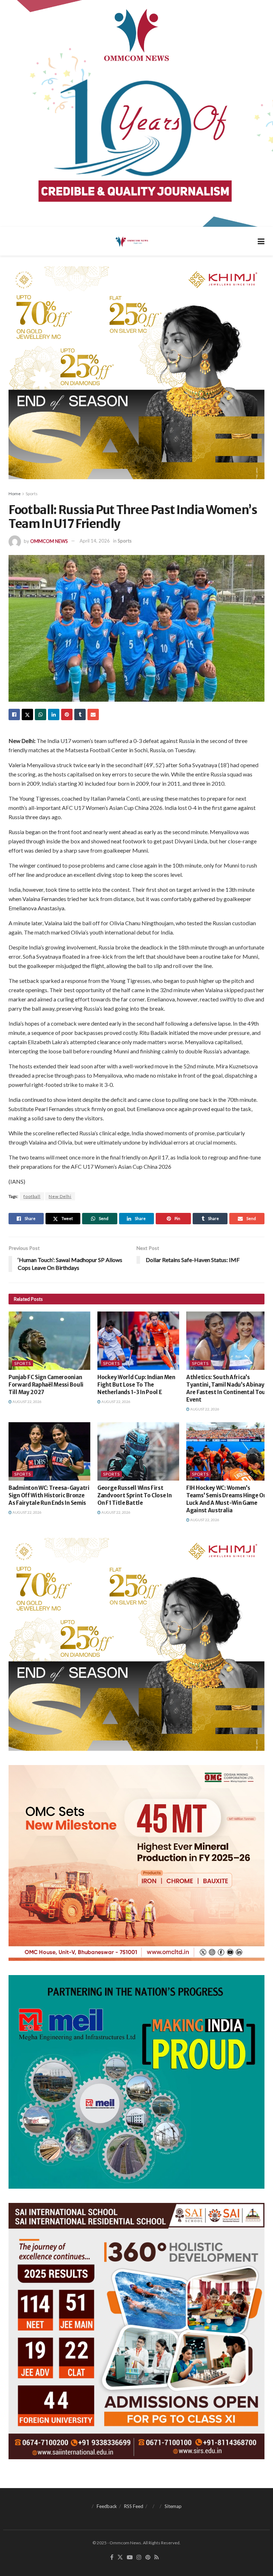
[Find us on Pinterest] (148, 2557)
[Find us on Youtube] (130, 2557)
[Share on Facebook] (14, 714)
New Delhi (60, 1196)
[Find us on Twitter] (120, 2557)
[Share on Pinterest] (67, 714)
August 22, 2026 (27, 1402)
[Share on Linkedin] (54, 714)
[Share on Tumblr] (80, 714)
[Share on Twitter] (27, 714)
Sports (32, 494)
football (32, 1196)
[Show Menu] (261, 241)
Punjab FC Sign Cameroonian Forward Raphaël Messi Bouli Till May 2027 (46, 1385)
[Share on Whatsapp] (41, 714)
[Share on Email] (93, 714)
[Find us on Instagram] (139, 2557)
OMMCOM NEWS (49, 541)
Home (15, 494)
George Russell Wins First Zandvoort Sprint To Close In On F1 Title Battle (135, 1495)
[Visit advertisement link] (136, 113)
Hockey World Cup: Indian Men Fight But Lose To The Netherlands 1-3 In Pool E (136, 1385)
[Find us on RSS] (157, 2557)
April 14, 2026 (95, 541)
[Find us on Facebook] (112, 2557)
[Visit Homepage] (131, 241)
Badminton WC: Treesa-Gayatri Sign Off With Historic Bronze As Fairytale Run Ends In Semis (49, 1495)
